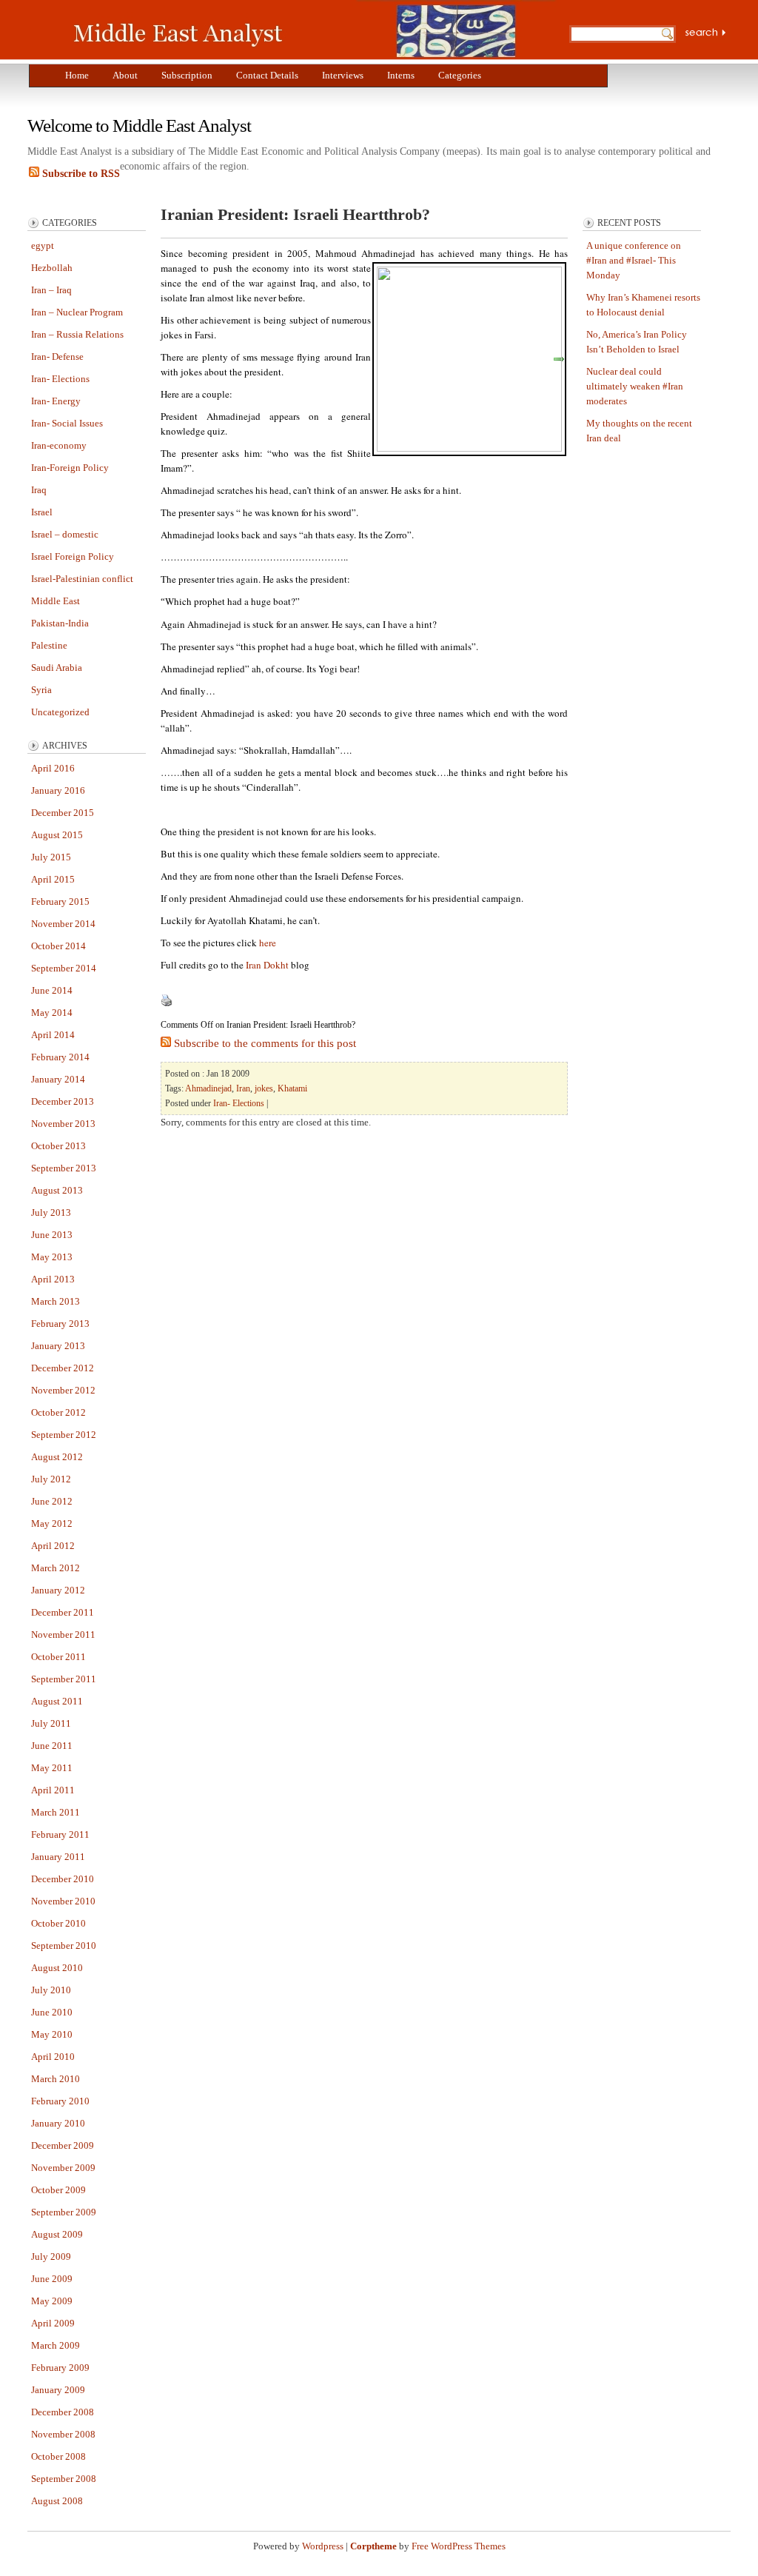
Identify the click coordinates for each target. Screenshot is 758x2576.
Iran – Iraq (51, 290)
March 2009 (56, 2345)
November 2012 (63, 1390)
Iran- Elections (60, 379)
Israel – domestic (65, 534)
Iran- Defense (57, 357)
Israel (42, 512)
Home (77, 75)
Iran (243, 1088)
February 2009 (60, 2368)
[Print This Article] (167, 1003)
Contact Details (267, 75)
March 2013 (56, 1301)
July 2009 (51, 2256)
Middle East (56, 601)
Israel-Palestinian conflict (82, 579)
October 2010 (58, 1923)
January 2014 (58, 1079)
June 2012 (52, 1501)
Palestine (49, 645)
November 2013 (63, 1124)
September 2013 (64, 1168)
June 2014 (52, 990)
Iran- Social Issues (67, 423)
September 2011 (64, 1679)
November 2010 (63, 1901)
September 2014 (64, 968)
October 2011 (58, 1657)
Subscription (187, 75)
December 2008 (63, 2412)
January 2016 (58, 790)
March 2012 (56, 1568)
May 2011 (52, 1768)
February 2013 (60, 1324)
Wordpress (323, 2546)
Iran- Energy (56, 401)
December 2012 (63, 1368)
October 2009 (58, 2190)
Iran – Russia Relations (77, 334)
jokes (264, 1088)
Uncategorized (60, 712)
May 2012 (52, 1523)
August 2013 (57, 1190)
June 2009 (52, 2279)
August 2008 (57, 2501)
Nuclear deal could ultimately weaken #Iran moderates (635, 386)
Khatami (292, 1088)
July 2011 (51, 1723)
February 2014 (60, 1057)
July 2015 (51, 857)
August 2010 (57, 1968)
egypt (43, 245)
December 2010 (63, 1879)
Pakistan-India (60, 623)
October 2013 (58, 1146)
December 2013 (63, 1101)
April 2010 (53, 2057)
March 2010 (56, 2079)
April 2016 (53, 768)
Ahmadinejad (208, 1088)
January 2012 (58, 1590)
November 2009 (63, 2168)
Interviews (343, 75)
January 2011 (58, 1857)
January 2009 (58, 2390)
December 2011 (63, 1612)
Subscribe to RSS (80, 174)
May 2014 (52, 1013)
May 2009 (52, 2301)
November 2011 (63, 1635)
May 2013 (52, 1257)
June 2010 (52, 2012)
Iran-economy (59, 445)
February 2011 (60, 1834)
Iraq (39, 490)
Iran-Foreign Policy (70, 468)
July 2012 (51, 1479)
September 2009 (64, 2212)
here (268, 943)
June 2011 (52, 1746)
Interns (401, 75)
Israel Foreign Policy (73, 556)
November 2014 (63, 924)
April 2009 (53, 2323)
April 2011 (53, 1790)
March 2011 (56, 1812)
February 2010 (60, 2101)
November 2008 (63, 2434)
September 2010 (64, 1946)
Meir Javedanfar (309, 30)
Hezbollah (52, 268)
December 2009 (63, 2145)
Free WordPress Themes (459, 2546)
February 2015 (60, 901)
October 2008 (58, 2456)
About (125, 75)
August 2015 (57, 835)
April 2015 (53, 879)
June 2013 (52, 1235)
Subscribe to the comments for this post (264, 1043)
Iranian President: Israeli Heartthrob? (295, 214)
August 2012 (57, 1457)
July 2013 (51, 1212)
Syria (41, 690)
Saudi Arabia (57, 668)
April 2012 (53, 1546)
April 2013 (53, 1279)
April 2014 (53, 1035)
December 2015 (63, 813)
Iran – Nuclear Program (77, 312)
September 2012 (64, 1435)
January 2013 (58, 1346)
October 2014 (58, 946)
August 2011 (57, 1701)
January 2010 (58, 2123)
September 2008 (64, 2479)
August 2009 (57, 2234)
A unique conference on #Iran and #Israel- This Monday (634, 260)
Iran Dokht (267, 965)
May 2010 (52, 2034)
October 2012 (58, 1412)
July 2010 (51, 1990)
